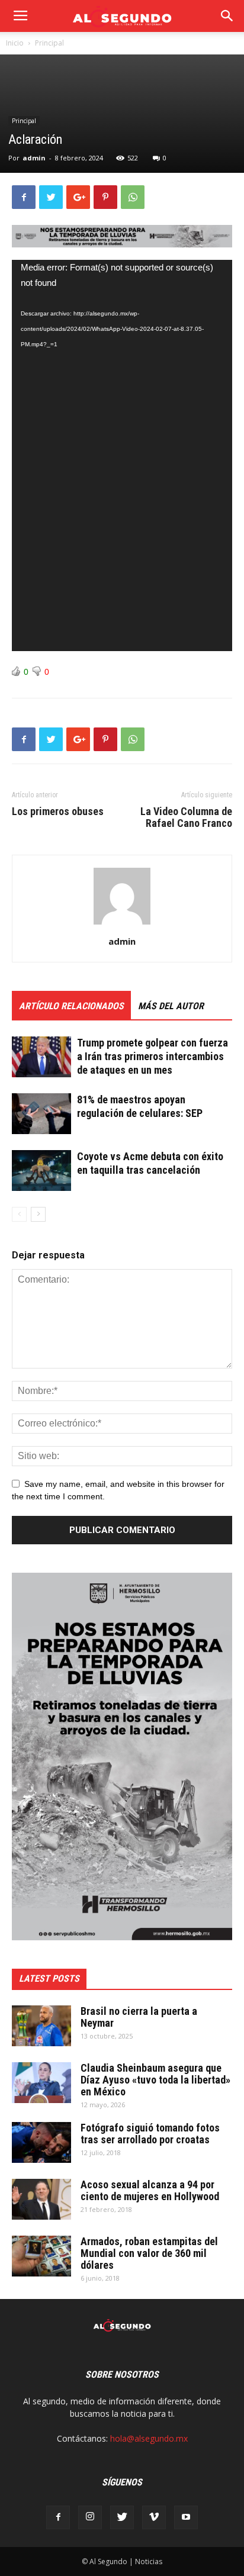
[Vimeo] (154, 2517)
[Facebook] (58, 2517)
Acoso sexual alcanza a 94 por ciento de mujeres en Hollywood (150, 2190)
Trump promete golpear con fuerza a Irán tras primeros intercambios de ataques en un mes (152, 1056)
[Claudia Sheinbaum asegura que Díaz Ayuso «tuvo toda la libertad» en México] (41, 2083)
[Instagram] (90, 2517)
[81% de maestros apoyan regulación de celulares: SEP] (41, 1114)
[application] (122, 455)
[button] (227, 16)
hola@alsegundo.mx (149, 2438)
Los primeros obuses (58, 812)
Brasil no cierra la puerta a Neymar (139, 2017)
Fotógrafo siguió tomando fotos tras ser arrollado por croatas (150, 2134)
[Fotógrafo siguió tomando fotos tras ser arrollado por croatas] (41, 2142)
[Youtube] (186, 2517)
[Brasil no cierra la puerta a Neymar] (41, 2026)
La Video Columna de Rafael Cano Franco (186, 817)
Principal (49, 43)
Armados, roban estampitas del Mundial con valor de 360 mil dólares (149, 2253)
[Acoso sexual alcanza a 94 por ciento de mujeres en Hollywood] (41, 2199)
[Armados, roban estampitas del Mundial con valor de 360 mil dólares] (41, 2256)
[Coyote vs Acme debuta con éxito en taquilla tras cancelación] (41, 1171)
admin (34, 158)
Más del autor (171, 1006)
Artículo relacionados (71, 1006)
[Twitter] (122, 2517)
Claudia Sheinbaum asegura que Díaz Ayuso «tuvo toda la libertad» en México (155, 2080)
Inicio (15, 43)
